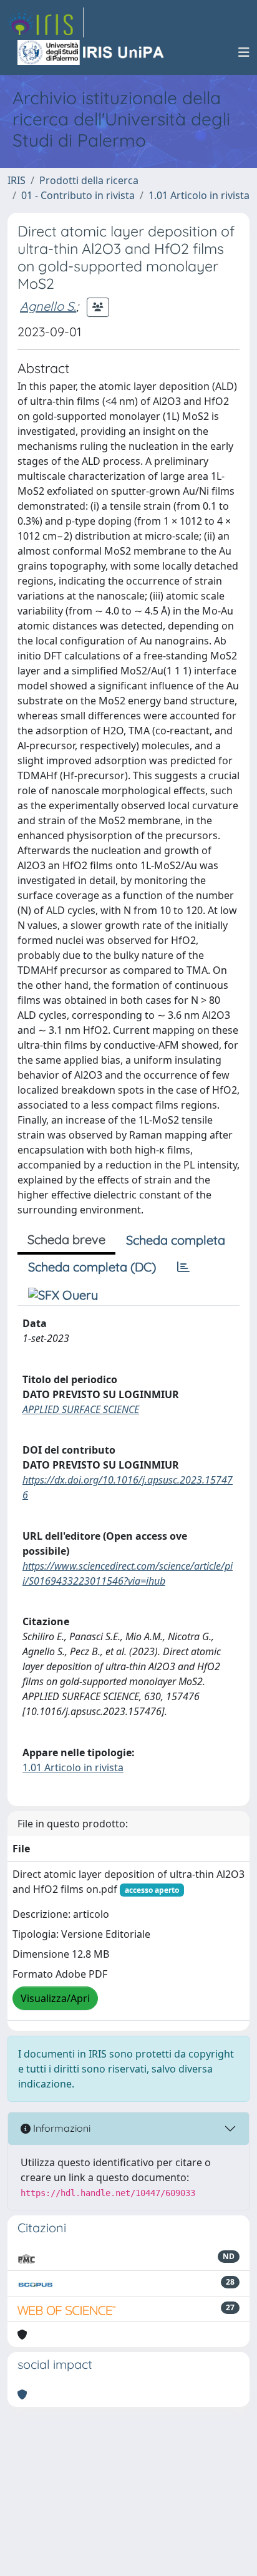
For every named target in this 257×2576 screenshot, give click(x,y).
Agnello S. (48, 306)
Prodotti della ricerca (89, 180)
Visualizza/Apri (55, 1998)
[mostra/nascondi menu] (244, 52)
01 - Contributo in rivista (78, 195)
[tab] (183, 1267)
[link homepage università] (92, 52)
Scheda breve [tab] (66, 1239)
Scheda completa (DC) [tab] (92, 1267)
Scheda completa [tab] (176, 1240)
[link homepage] (46, 22)
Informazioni (61, 2128)
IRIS (17, 180)
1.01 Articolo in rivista (199, 195)
